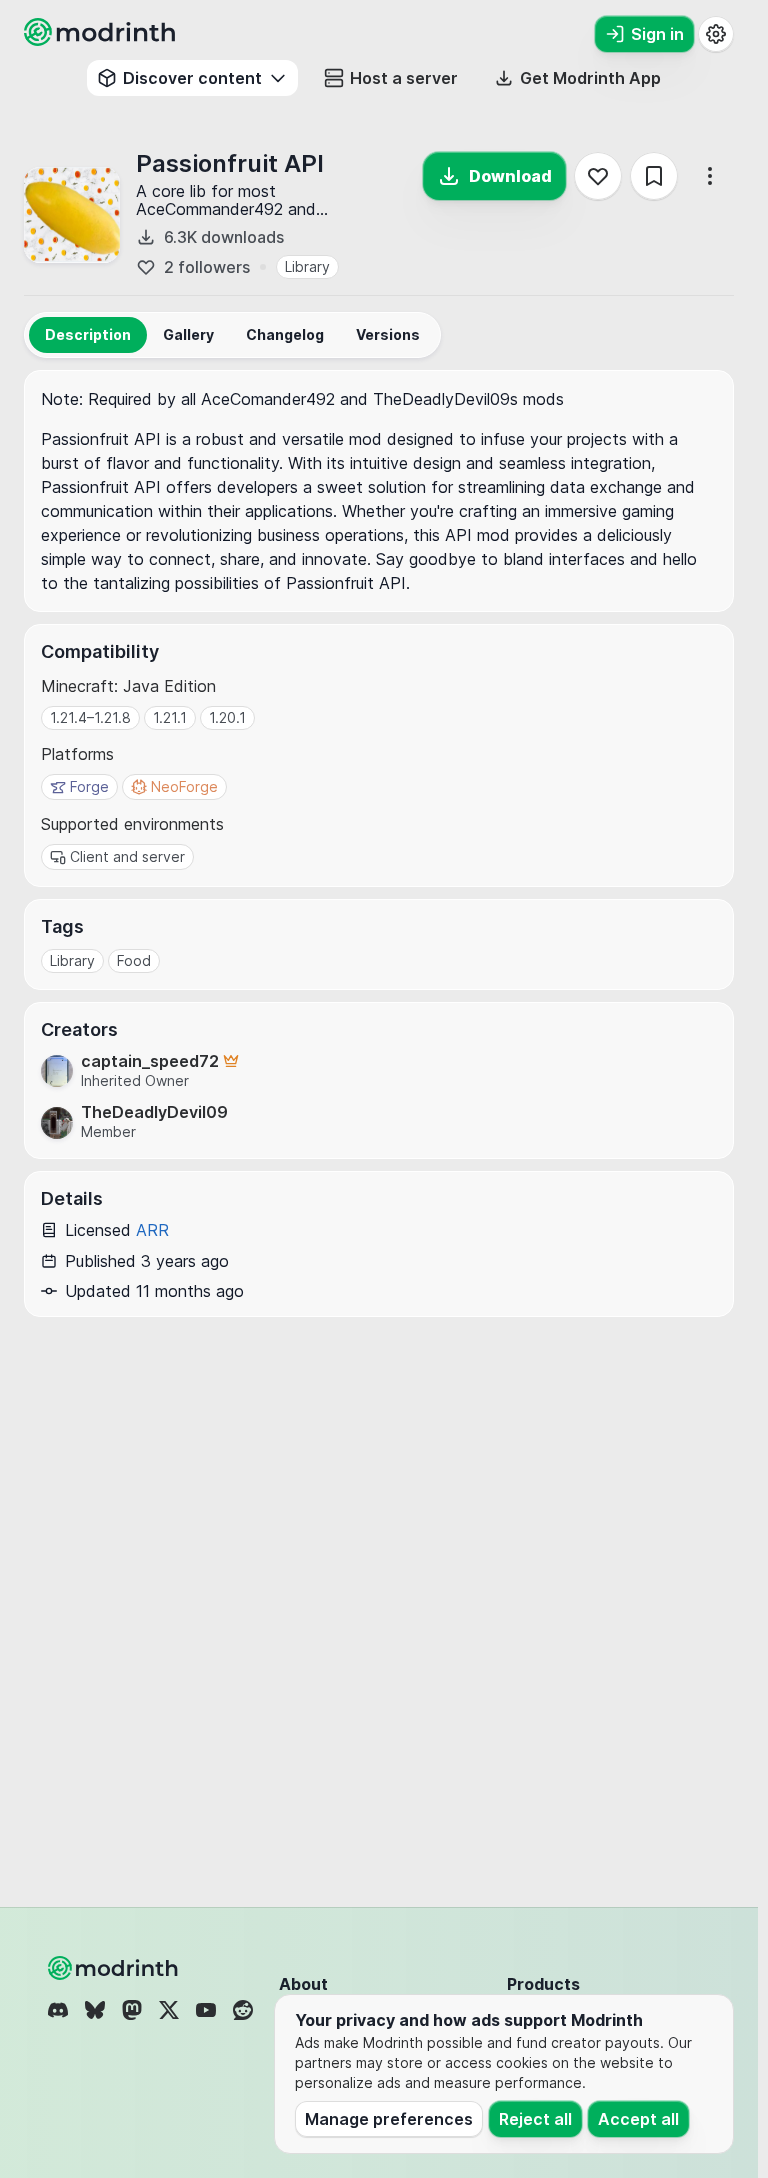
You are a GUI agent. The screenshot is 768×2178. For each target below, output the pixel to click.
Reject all (535, 2119)
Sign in (657, 34)
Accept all (638, 2119)
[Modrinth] (115, 1968)
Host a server (404, 78)
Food (134, 960)
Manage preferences (389, 2119)
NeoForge (184, 786)
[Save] (654, 176)
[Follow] (598, 176)
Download (510, 176)
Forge (89, 786)
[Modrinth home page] (102, 40)
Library (307, 266)
